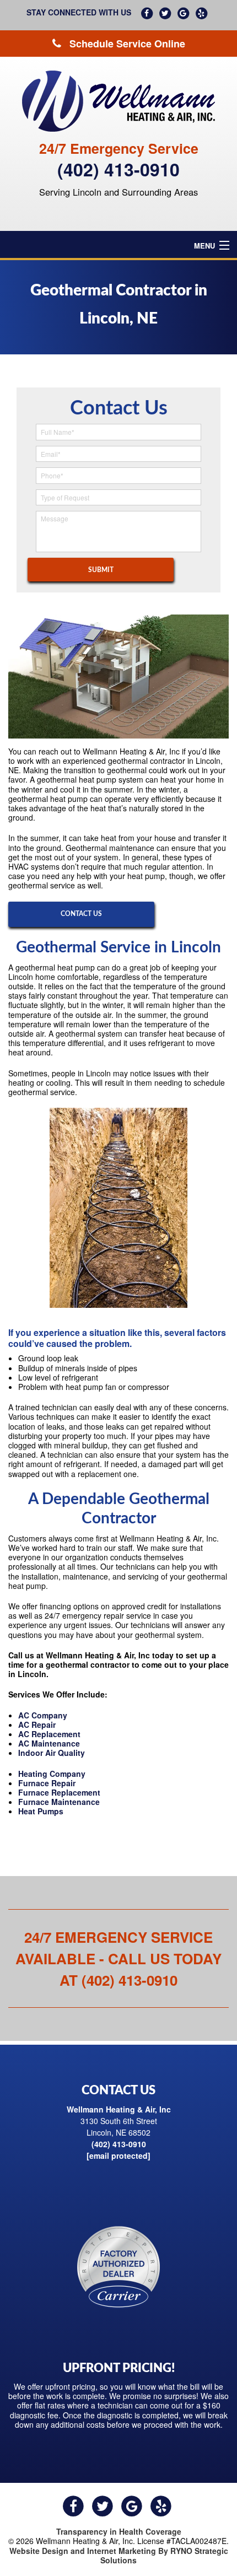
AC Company (43, 1715)
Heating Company (52, 1774)
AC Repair (37, 1724)
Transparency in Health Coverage (119, 2531)
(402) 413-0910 (118, 169)
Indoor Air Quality (52, 1753)
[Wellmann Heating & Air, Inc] (118, 101)
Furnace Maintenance (59, 1802)
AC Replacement (49, 1734)
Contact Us (81, 914)
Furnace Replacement (59, 1792)
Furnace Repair (47, 1783)
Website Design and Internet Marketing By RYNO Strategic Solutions (119, 2555)
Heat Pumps (41, 1811)
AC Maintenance (49, 1743)
